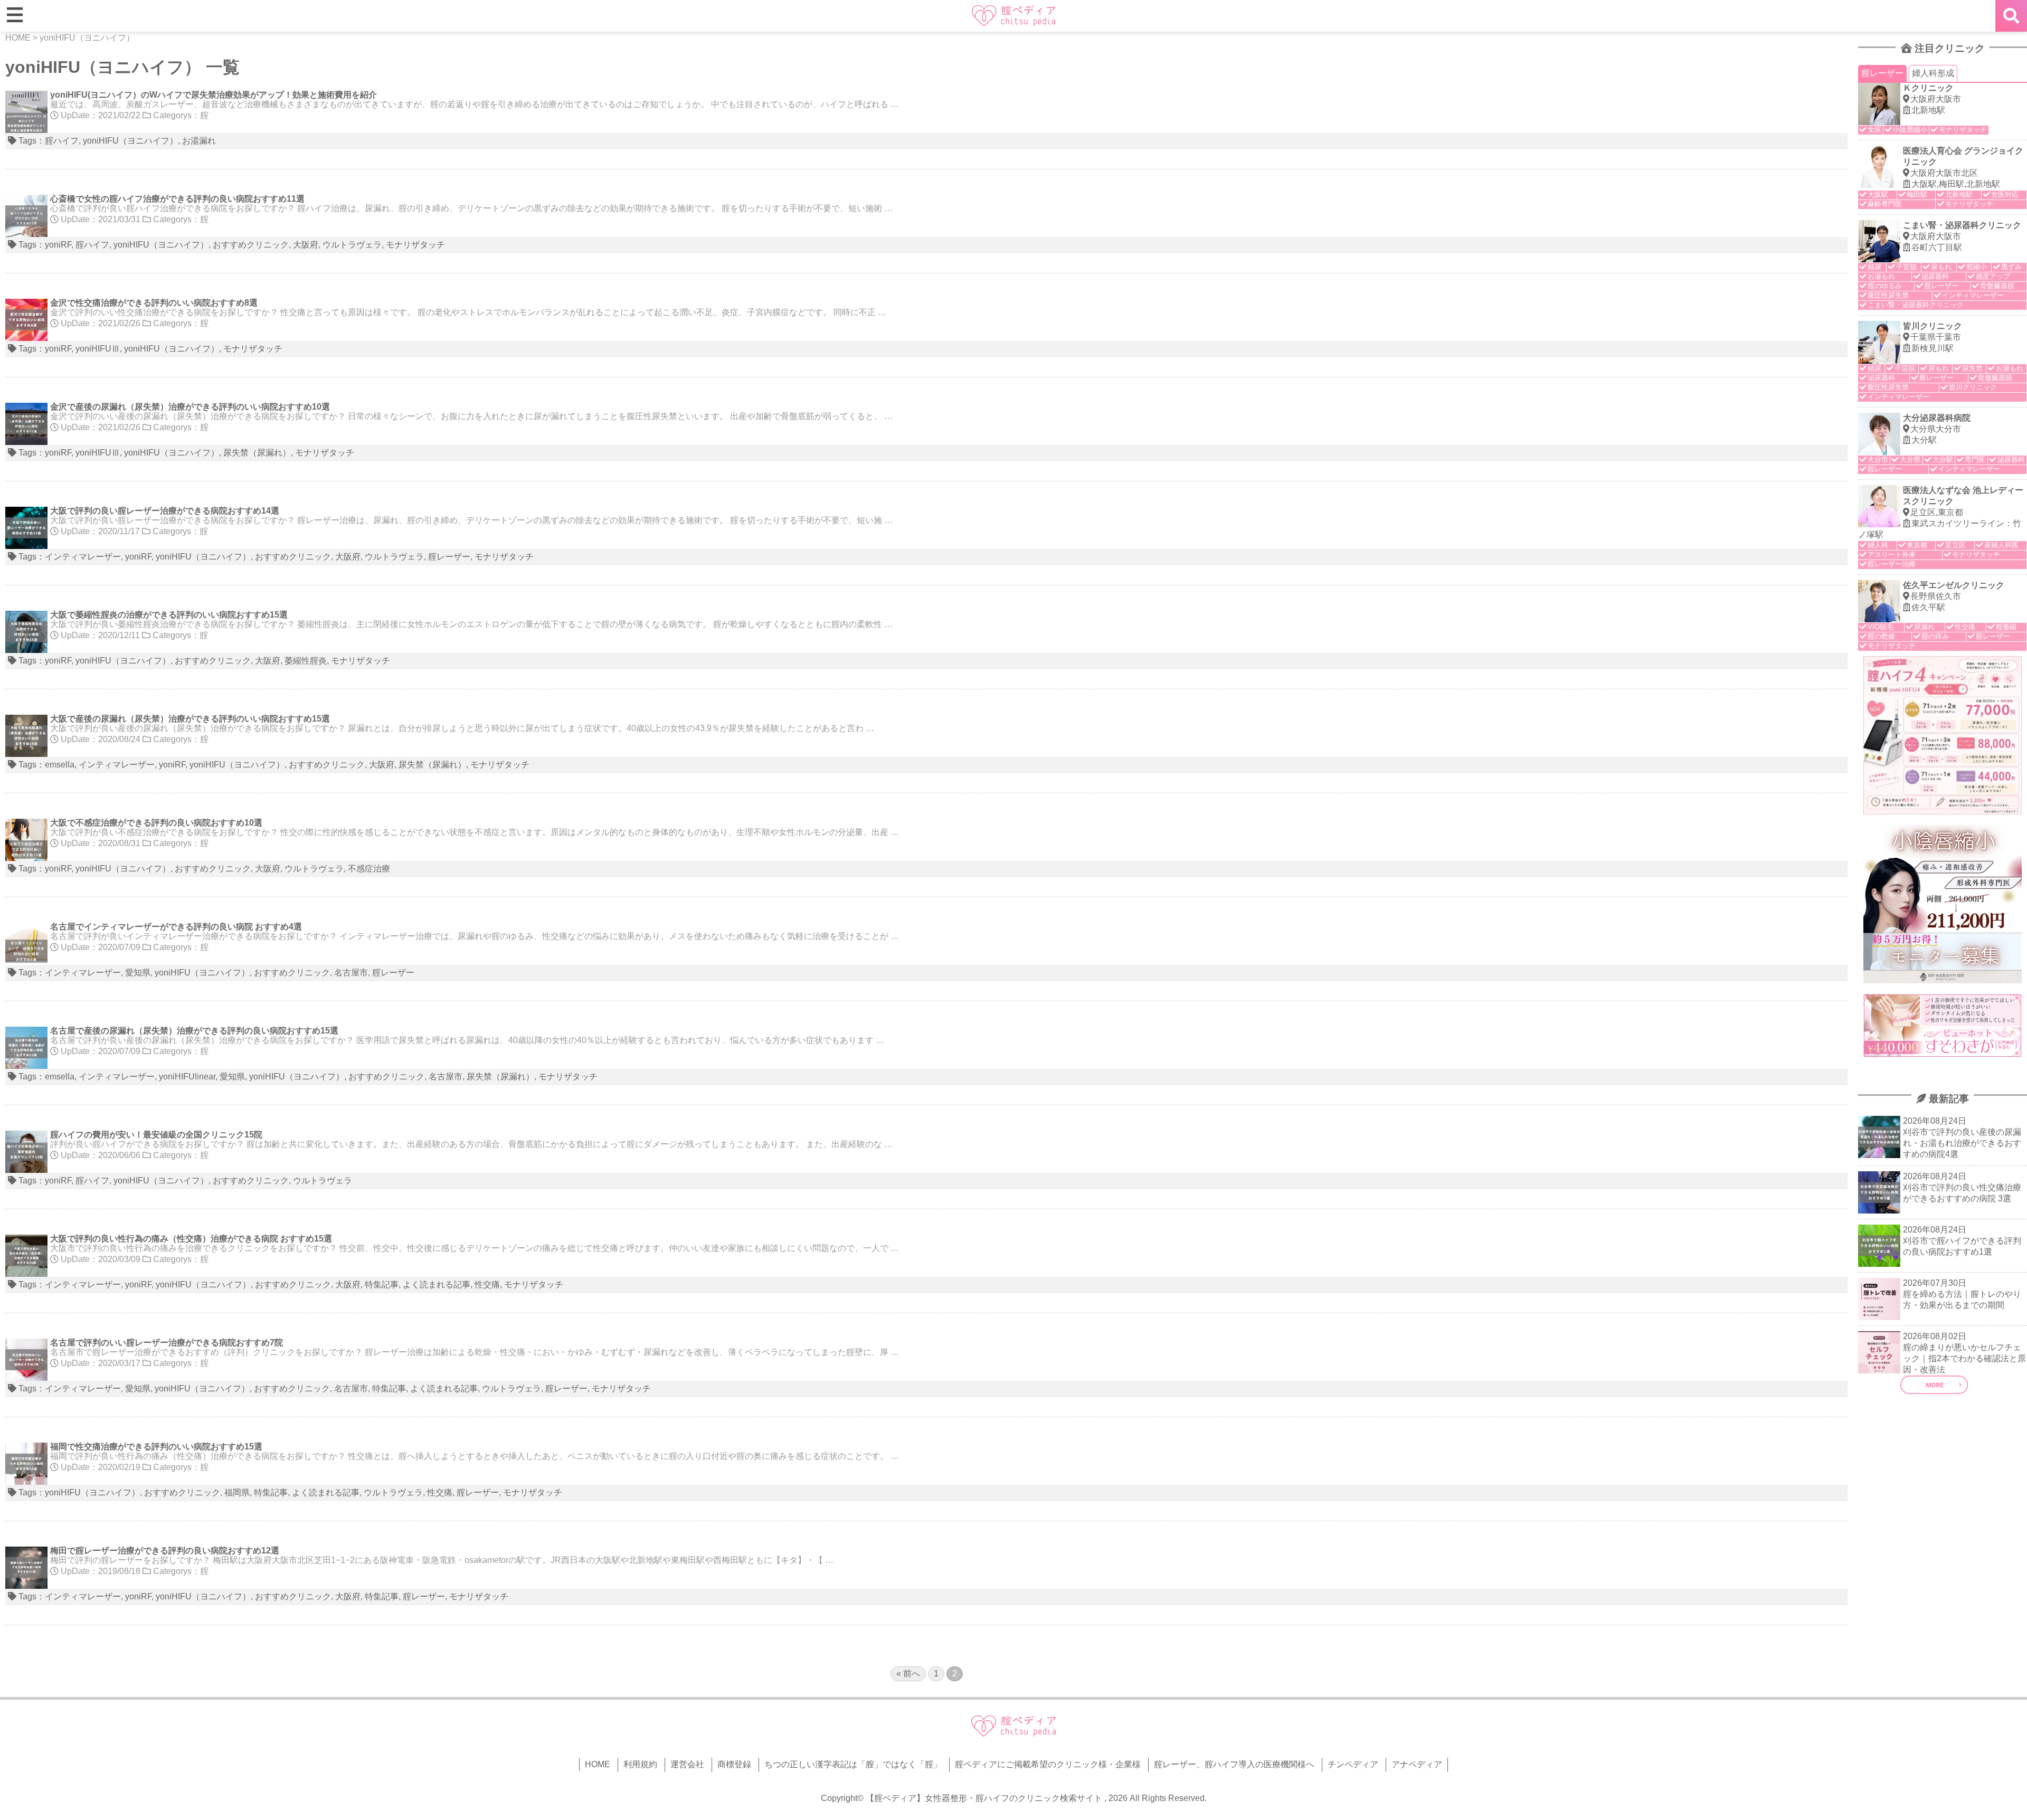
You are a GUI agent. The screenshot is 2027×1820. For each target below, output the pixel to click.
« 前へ (908, 1674)
